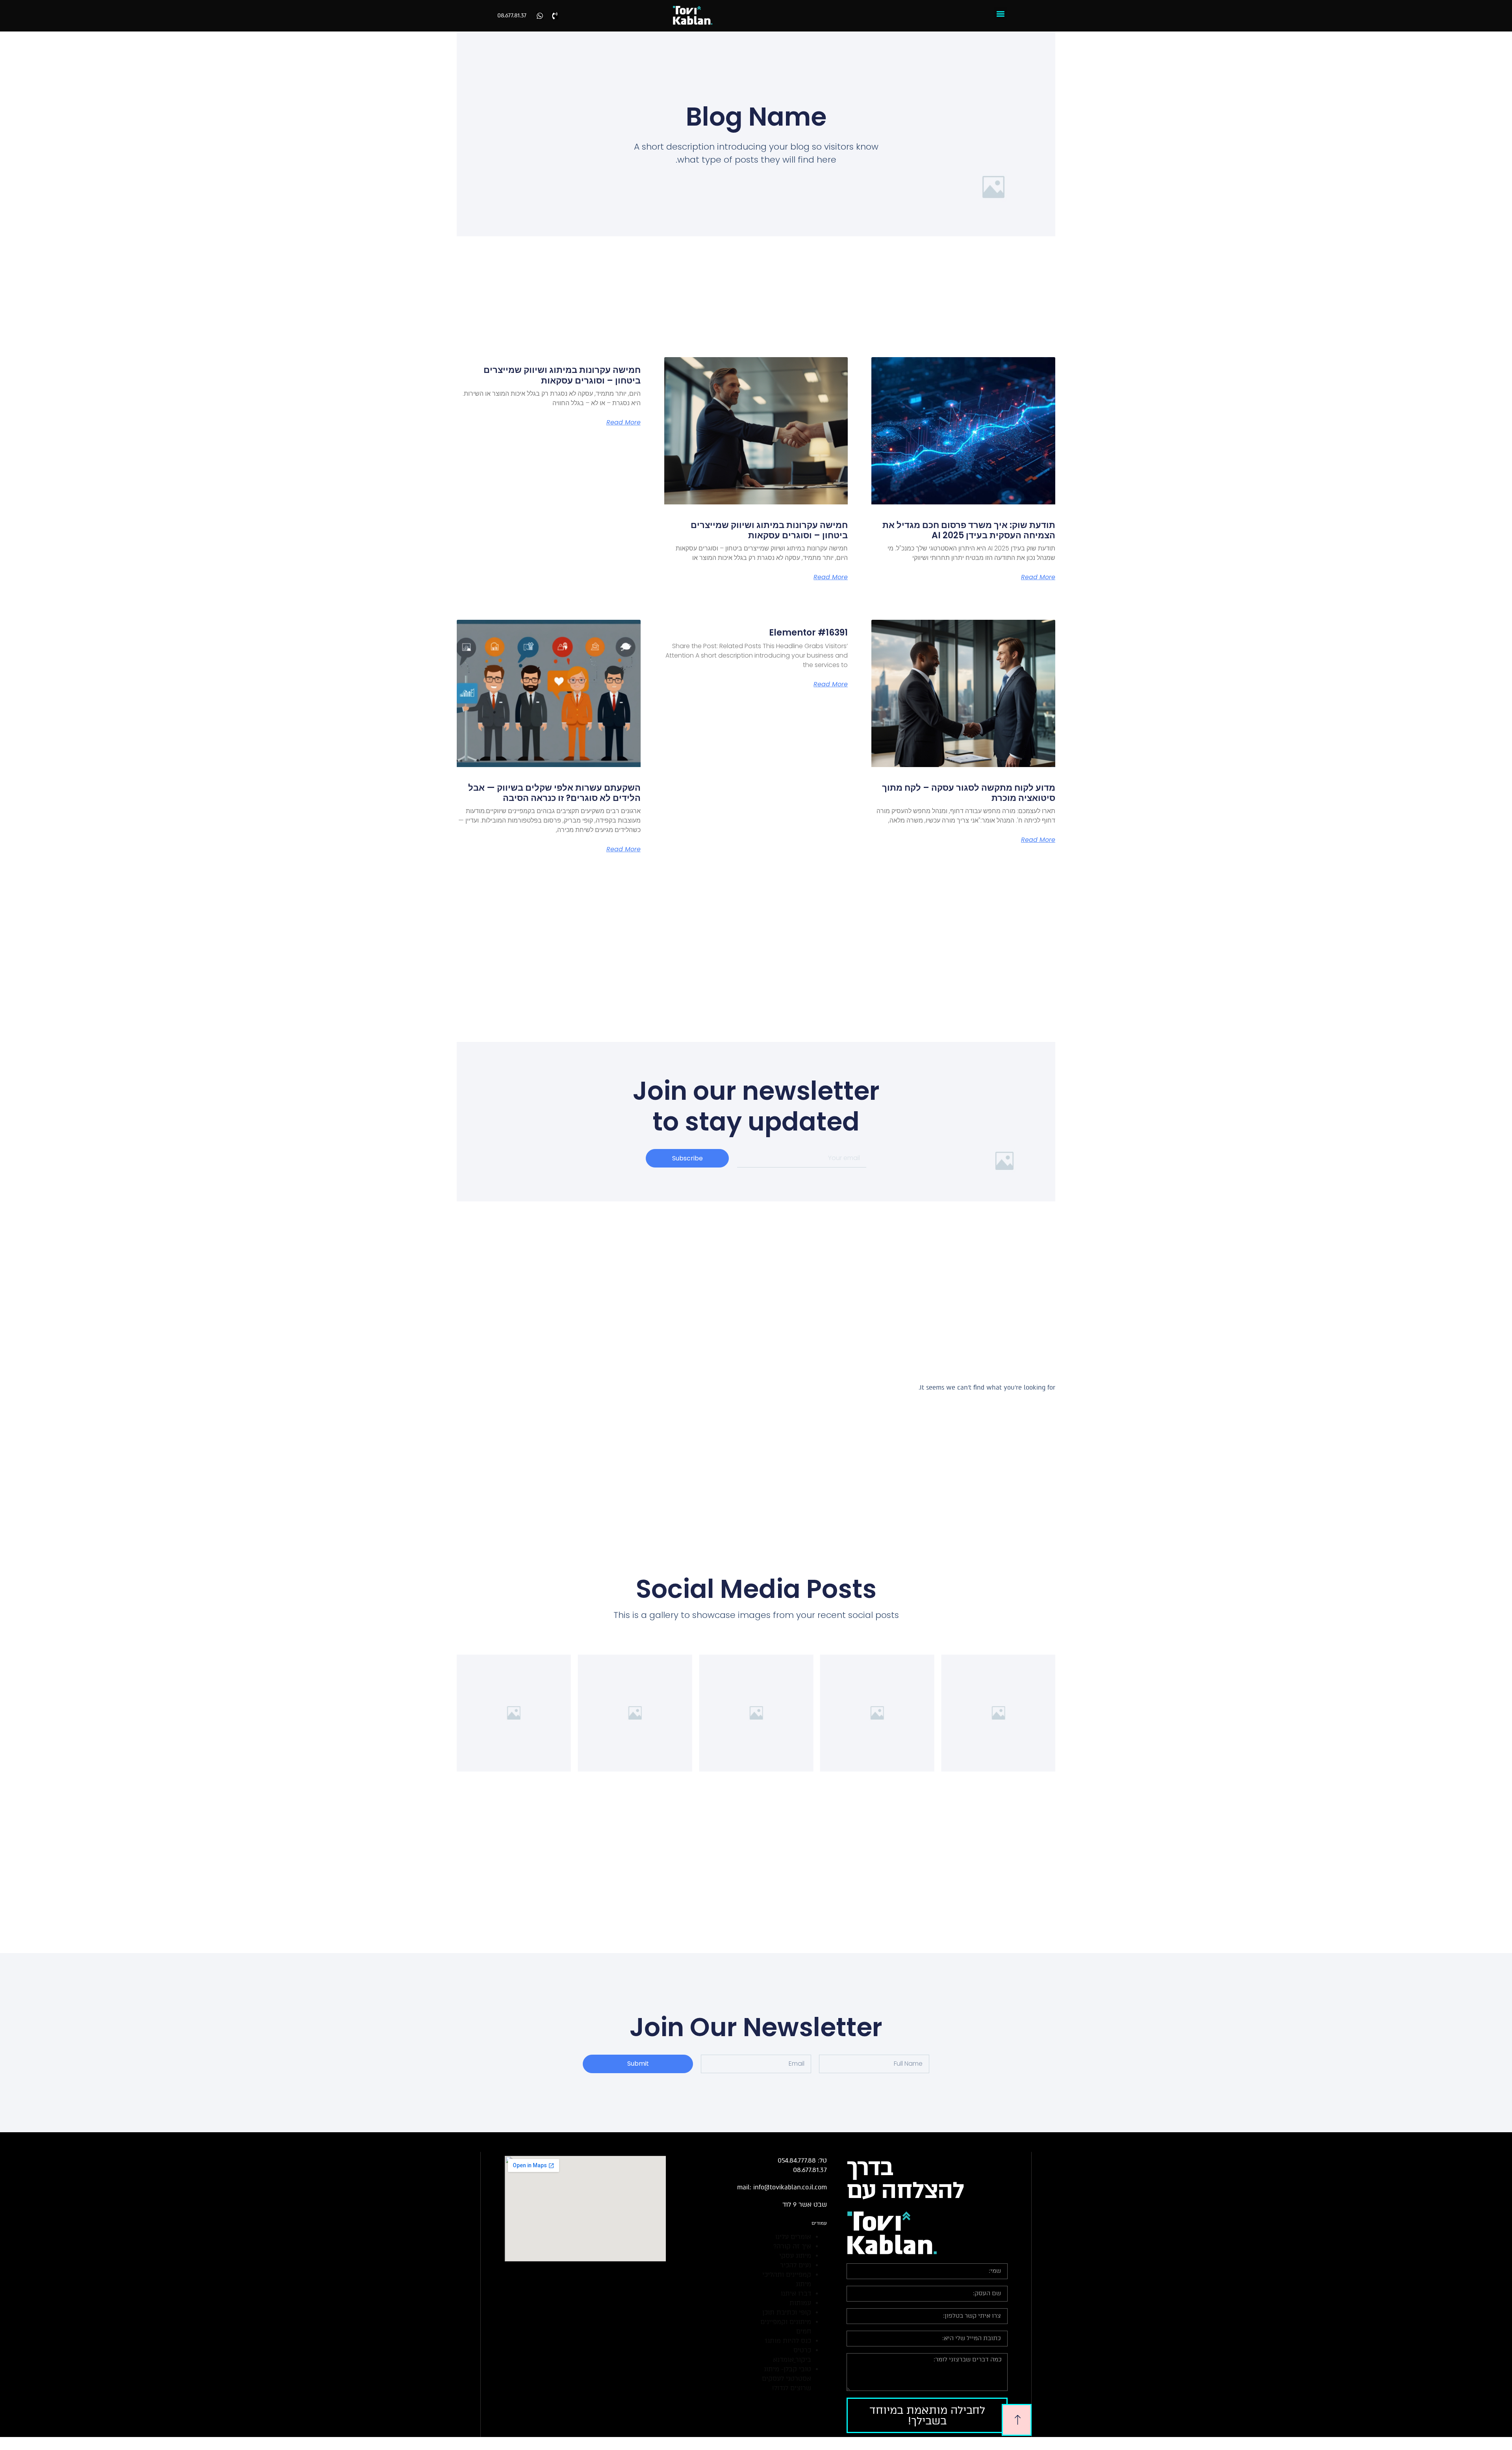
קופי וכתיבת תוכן (787, 2312)
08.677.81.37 (512, 16)
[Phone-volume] (555, 16)
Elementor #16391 (808, 633)
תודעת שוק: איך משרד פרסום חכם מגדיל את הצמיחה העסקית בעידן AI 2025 (969, 530)
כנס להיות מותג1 (788, 2341)
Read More (1038, 577)
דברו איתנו (796, 2293)
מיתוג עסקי (795, 2256)
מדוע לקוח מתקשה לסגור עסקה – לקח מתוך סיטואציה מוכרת (969, 793)
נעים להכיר (796, 2265)
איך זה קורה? (792, 2246)
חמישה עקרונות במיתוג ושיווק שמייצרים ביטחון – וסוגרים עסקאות (769, 530)
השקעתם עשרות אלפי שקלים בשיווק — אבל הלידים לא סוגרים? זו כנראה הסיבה (554, 793)
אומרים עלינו (793, 2237)
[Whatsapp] (540, 16)
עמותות (800, 2303)
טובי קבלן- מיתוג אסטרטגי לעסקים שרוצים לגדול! (787, 2379)
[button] (1001, 14)
